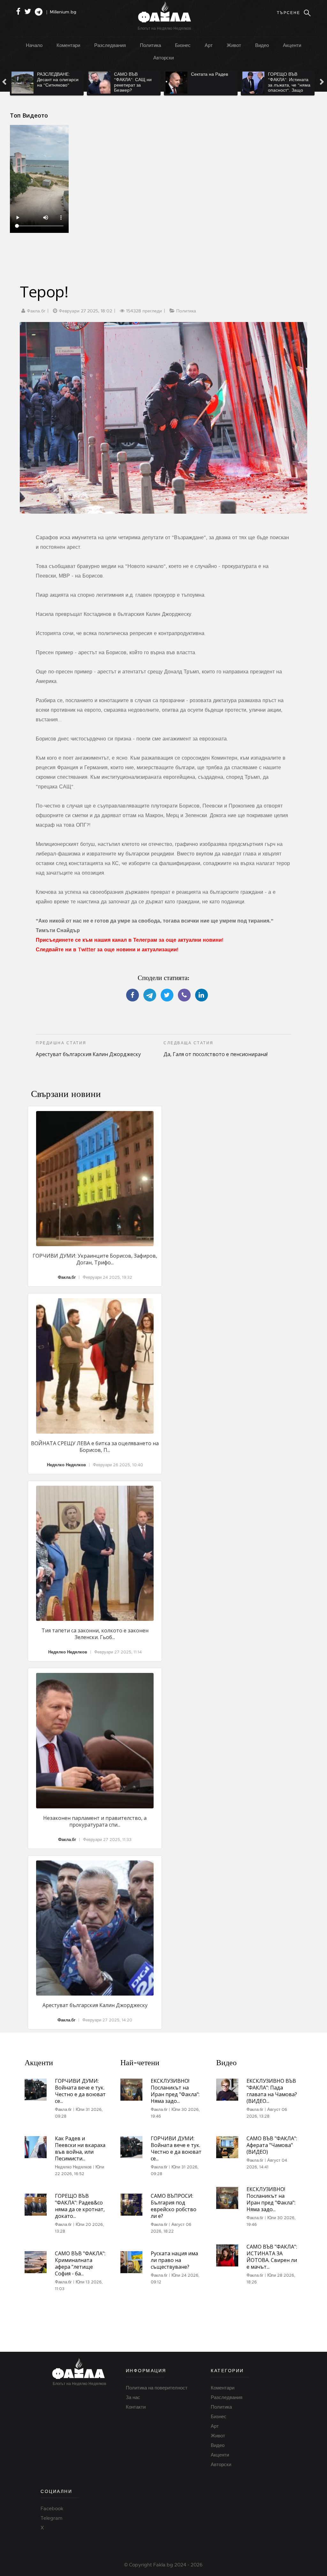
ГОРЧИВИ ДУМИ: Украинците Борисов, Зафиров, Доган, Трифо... (95, 1259)
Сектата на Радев (175, 74)
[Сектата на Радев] (142, 83)
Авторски (163, 58)
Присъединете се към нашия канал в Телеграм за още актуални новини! (129, 940)
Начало (34, 45)
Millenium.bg (63, 12)
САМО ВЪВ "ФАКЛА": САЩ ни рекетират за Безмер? (99, 82)
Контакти (136, 2407)
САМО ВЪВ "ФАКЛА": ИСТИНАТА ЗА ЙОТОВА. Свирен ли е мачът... (272, 2257)
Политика (150, 45)
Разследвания (110, 45)
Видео (262, 45)
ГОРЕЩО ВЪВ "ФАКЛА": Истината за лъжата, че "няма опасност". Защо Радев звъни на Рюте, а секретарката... (255, 90)
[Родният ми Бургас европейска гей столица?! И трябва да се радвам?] (296, 83)
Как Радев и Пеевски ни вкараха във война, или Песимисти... (80, 2148)
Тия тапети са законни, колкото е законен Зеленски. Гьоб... (95, 1634)
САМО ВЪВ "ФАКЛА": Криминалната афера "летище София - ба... (80, 2263)
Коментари (68, 45)
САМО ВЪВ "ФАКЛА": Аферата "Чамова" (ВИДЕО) (272, 2145)
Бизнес (183, 45)
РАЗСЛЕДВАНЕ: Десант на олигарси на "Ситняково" (24, 80)
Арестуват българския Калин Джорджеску (95, 2005)
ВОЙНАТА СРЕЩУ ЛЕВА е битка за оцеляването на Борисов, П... (95, 1447)
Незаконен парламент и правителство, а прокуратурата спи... (95, 1821)
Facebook (52, 2509)
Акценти (292, 45)
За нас (133, 2397)
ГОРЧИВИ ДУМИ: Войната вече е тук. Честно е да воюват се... (80, 2091)
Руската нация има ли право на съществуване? (174, 2260)
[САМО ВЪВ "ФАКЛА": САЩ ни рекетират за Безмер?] (65, 83)
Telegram (51, 2518)
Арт (209, 45)
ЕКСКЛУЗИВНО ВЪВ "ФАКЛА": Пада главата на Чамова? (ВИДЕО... (272, 2091)
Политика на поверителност (157, 2388)
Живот (234, 45)
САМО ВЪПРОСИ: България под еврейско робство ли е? (174, 2206)
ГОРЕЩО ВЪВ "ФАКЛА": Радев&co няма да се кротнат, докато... (80, 2206)
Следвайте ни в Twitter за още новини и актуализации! (107, 950)
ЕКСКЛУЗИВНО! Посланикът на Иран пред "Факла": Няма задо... (175, 2091)
